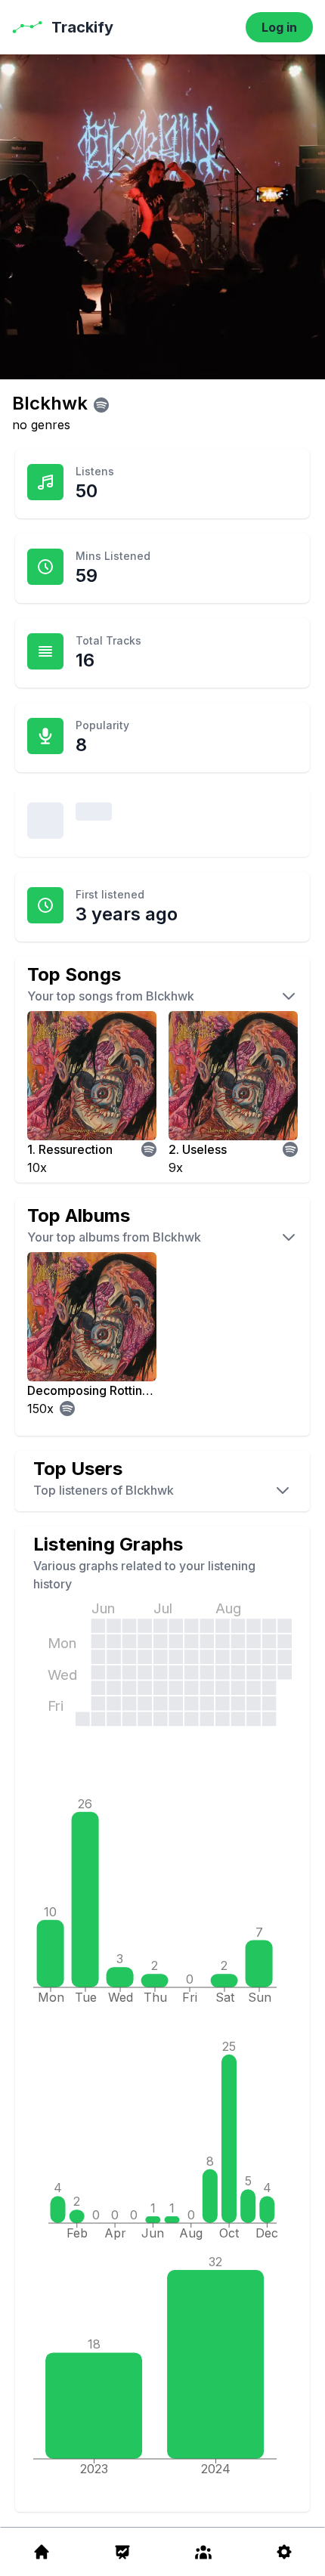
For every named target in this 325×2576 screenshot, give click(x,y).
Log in (279, 27)
